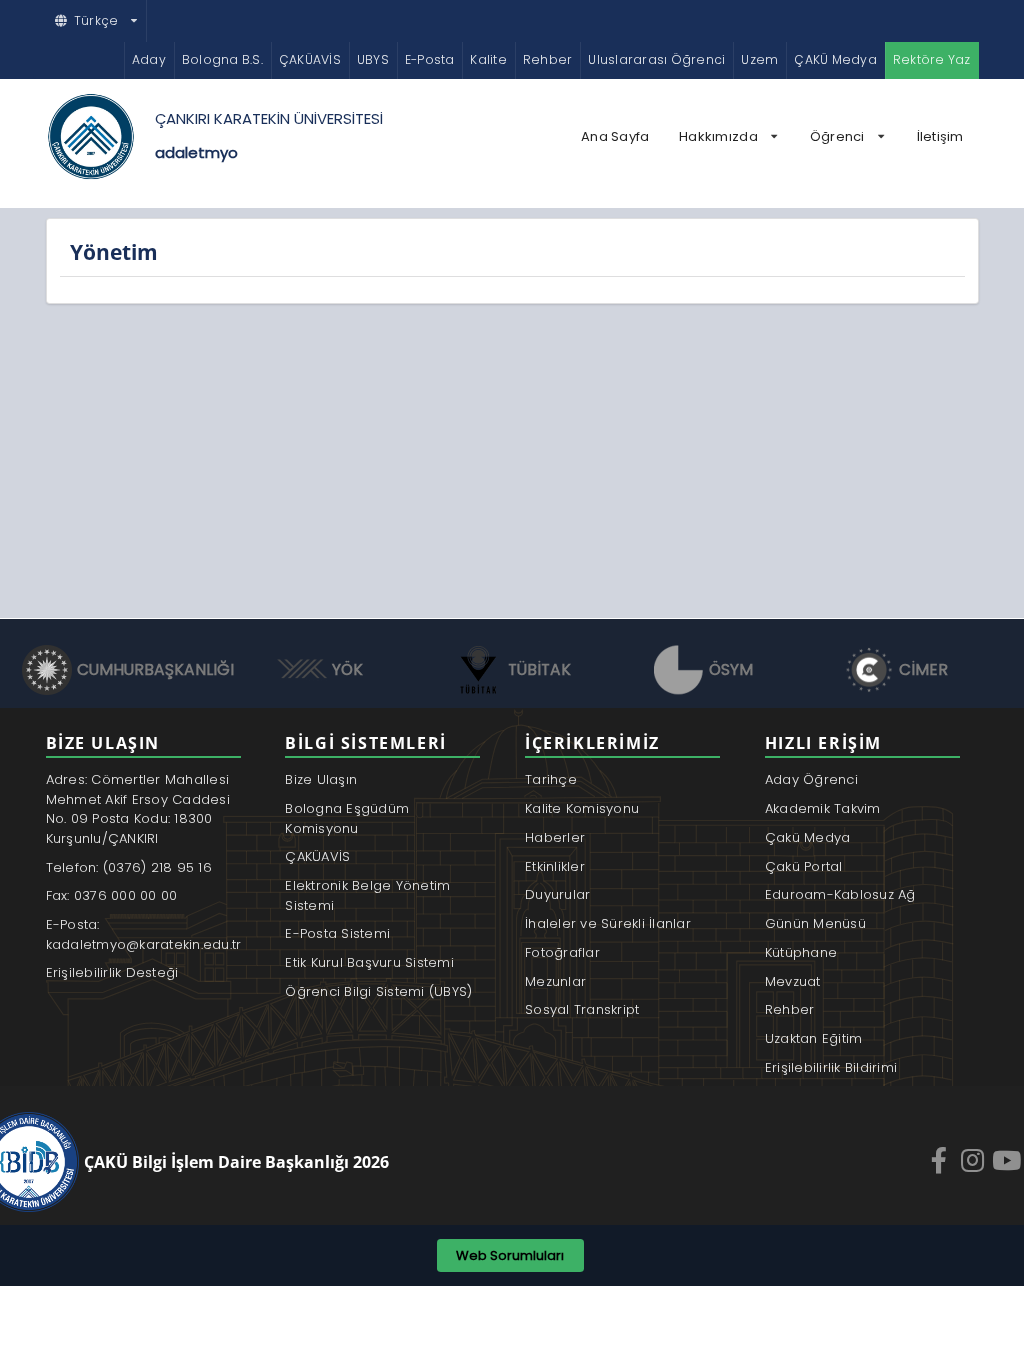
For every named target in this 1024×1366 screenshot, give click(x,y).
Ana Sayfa (615, 136)
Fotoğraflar (562, 952)
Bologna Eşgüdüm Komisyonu (347, 818)
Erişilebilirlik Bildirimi (831, 1067)
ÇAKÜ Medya (835, 59)
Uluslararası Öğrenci (656, 59)
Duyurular (557, 894)
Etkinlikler (555, 866)
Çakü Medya (808, 837)
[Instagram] (975, 1160)
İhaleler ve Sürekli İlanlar (608, 923)
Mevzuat (793, 981)
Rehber (547, 59)
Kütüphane (801, 952)
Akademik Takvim (823, 808)
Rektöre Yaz (932, 59)
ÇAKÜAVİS (310, 59)
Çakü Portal (804, 866)
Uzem (759, 59)
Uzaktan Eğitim (814, 1038)
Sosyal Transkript (582, 1009)
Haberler (555, 837)
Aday (149, 59)
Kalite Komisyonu (582, 808)
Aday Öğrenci (811, 779)
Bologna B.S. (222, 59)
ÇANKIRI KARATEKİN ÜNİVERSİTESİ (269, 118)
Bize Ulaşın (321, 779)
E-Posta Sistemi (337, 933)
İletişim (940, 136)
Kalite (488, 59)
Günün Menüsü (815, 923)
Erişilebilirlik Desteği (112, 972)
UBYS (373, 59)
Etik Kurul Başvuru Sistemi (369, 962)
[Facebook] (941, 1160)
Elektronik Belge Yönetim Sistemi (367, 895)
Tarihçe (551, 779)
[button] (97, 21)
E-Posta (430, 59)
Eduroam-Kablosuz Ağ (840, 894)
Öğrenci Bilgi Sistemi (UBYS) (378, 991)
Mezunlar (555, 981)
